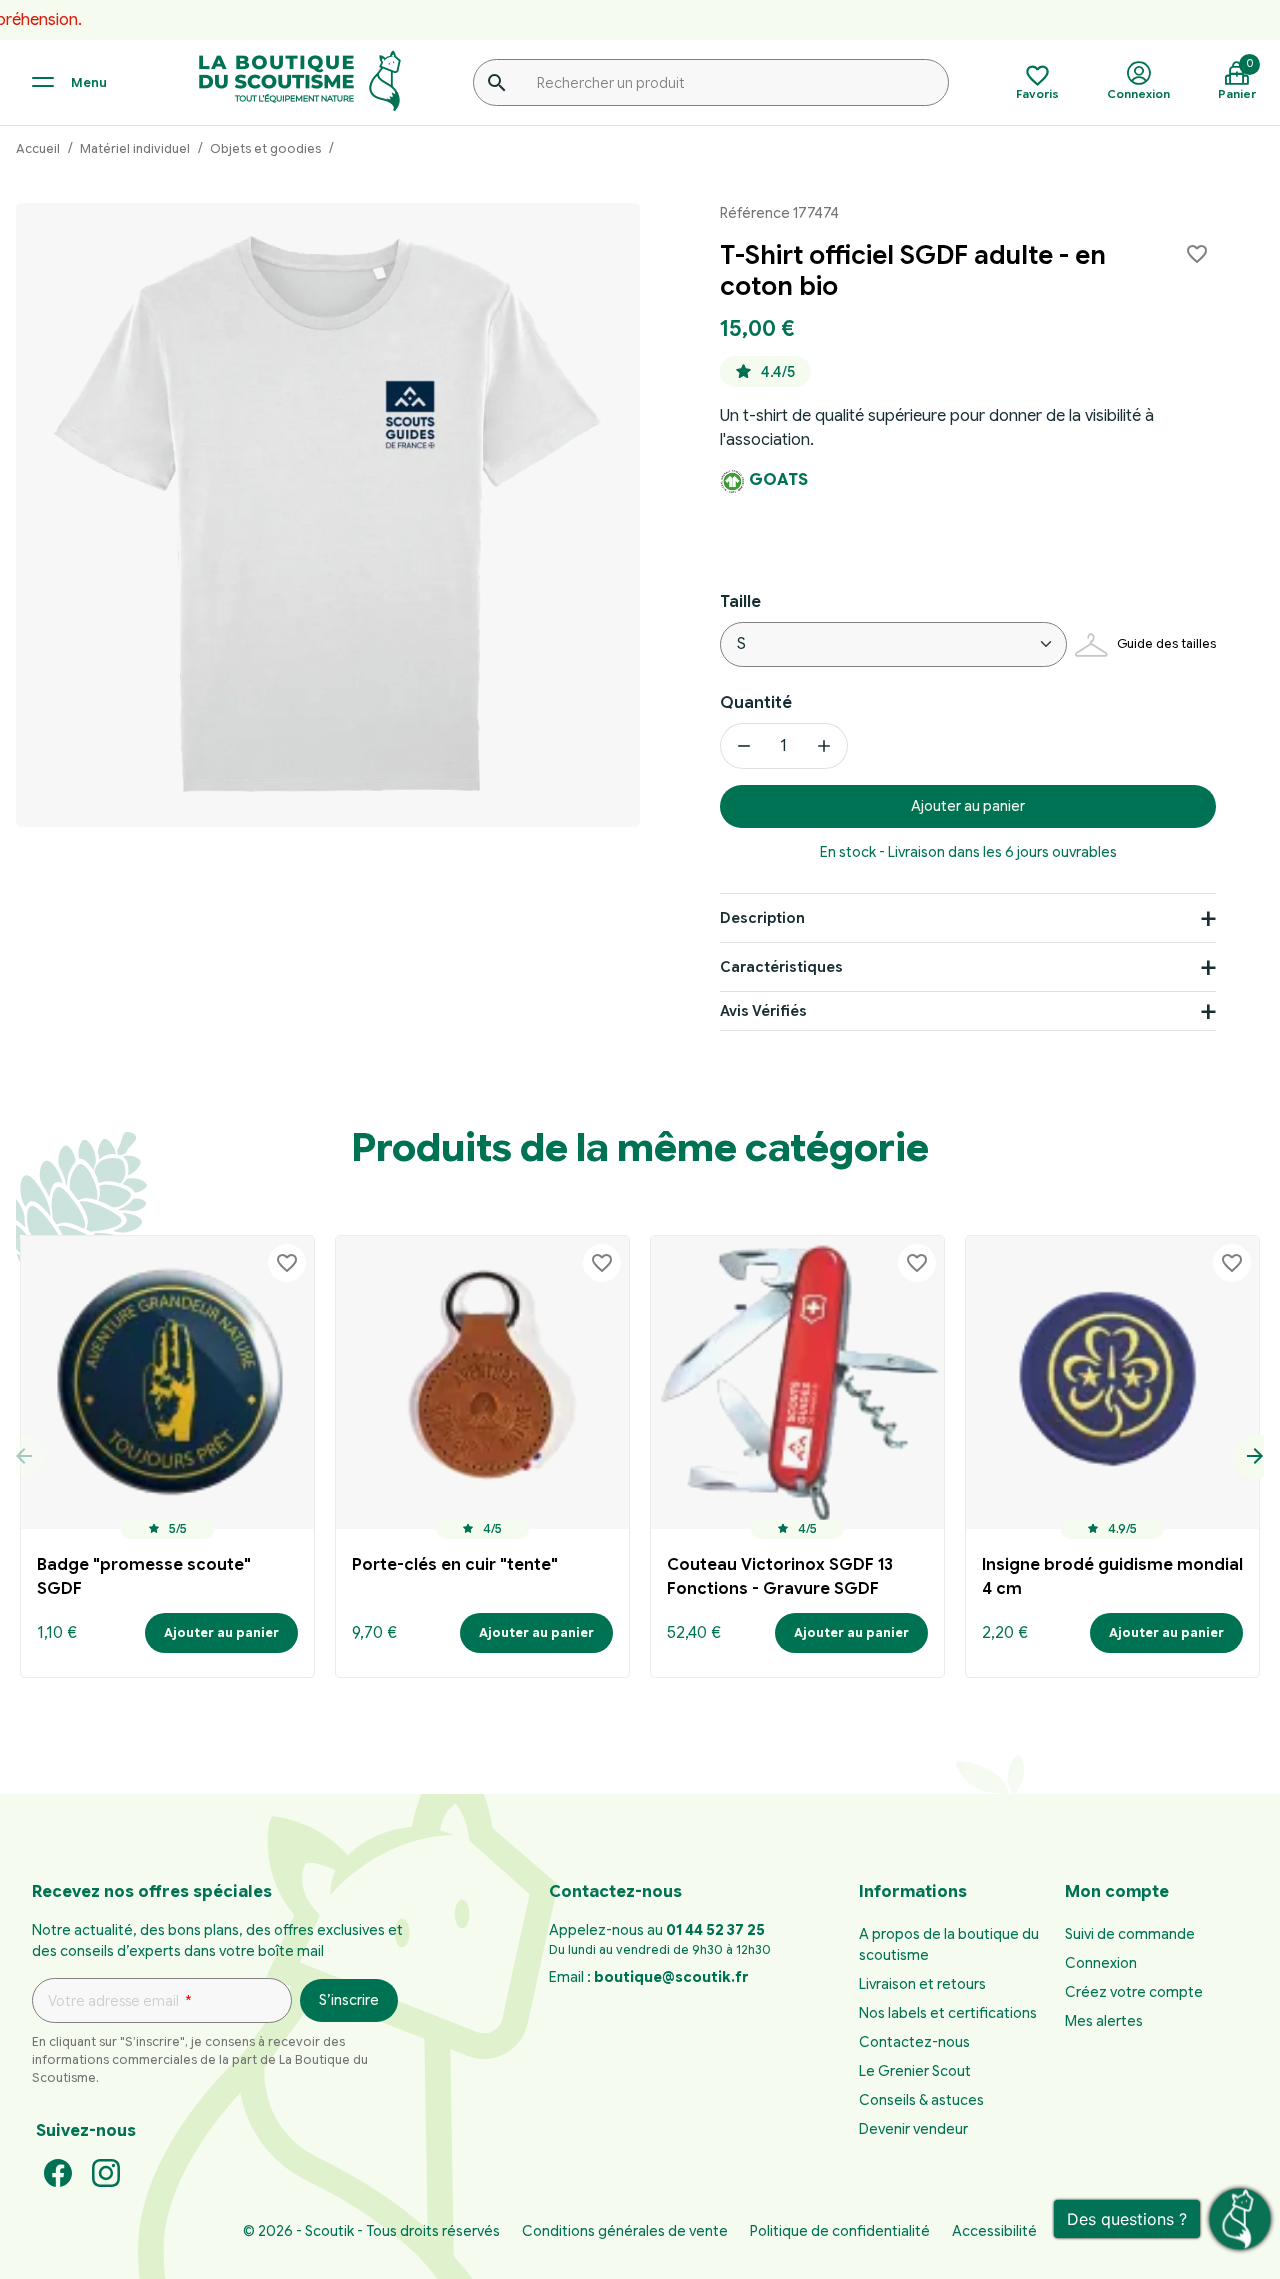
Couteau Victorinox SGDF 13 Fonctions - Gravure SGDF (780, 1577)
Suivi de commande (1130, 1934)
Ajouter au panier (968, 806)
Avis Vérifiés (763, 1011)
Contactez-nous (914, 2042)
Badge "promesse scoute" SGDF (144, 1577)
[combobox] (711, 82)
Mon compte (1117, 1892)
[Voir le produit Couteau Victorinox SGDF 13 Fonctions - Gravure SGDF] (797, 1382)
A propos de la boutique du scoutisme (949, 1944)
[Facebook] (58, 2172)
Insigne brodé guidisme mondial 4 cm (1112, 1577)
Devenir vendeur (913, 2129)
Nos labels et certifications (948, 2013)
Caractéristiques (781, 967)
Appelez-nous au (657, 1930)
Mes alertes (1104, 2021)
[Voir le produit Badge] (167, 1382)
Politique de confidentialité (840, 2231)
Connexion (1101, 1963)
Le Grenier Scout (915, 2071)
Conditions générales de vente (625, 2231)
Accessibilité (994, 2231)
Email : (648, 1977)
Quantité (756, 703)
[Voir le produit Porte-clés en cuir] (482, 1382)
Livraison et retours (922, 1984)
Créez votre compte (1134, 1992)
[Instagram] (106, 2172)
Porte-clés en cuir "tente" (455, 1565)
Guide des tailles (1166, 643)
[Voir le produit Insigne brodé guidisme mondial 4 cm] (1112, 1382)
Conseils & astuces (921, 2100)
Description (762, 918)
